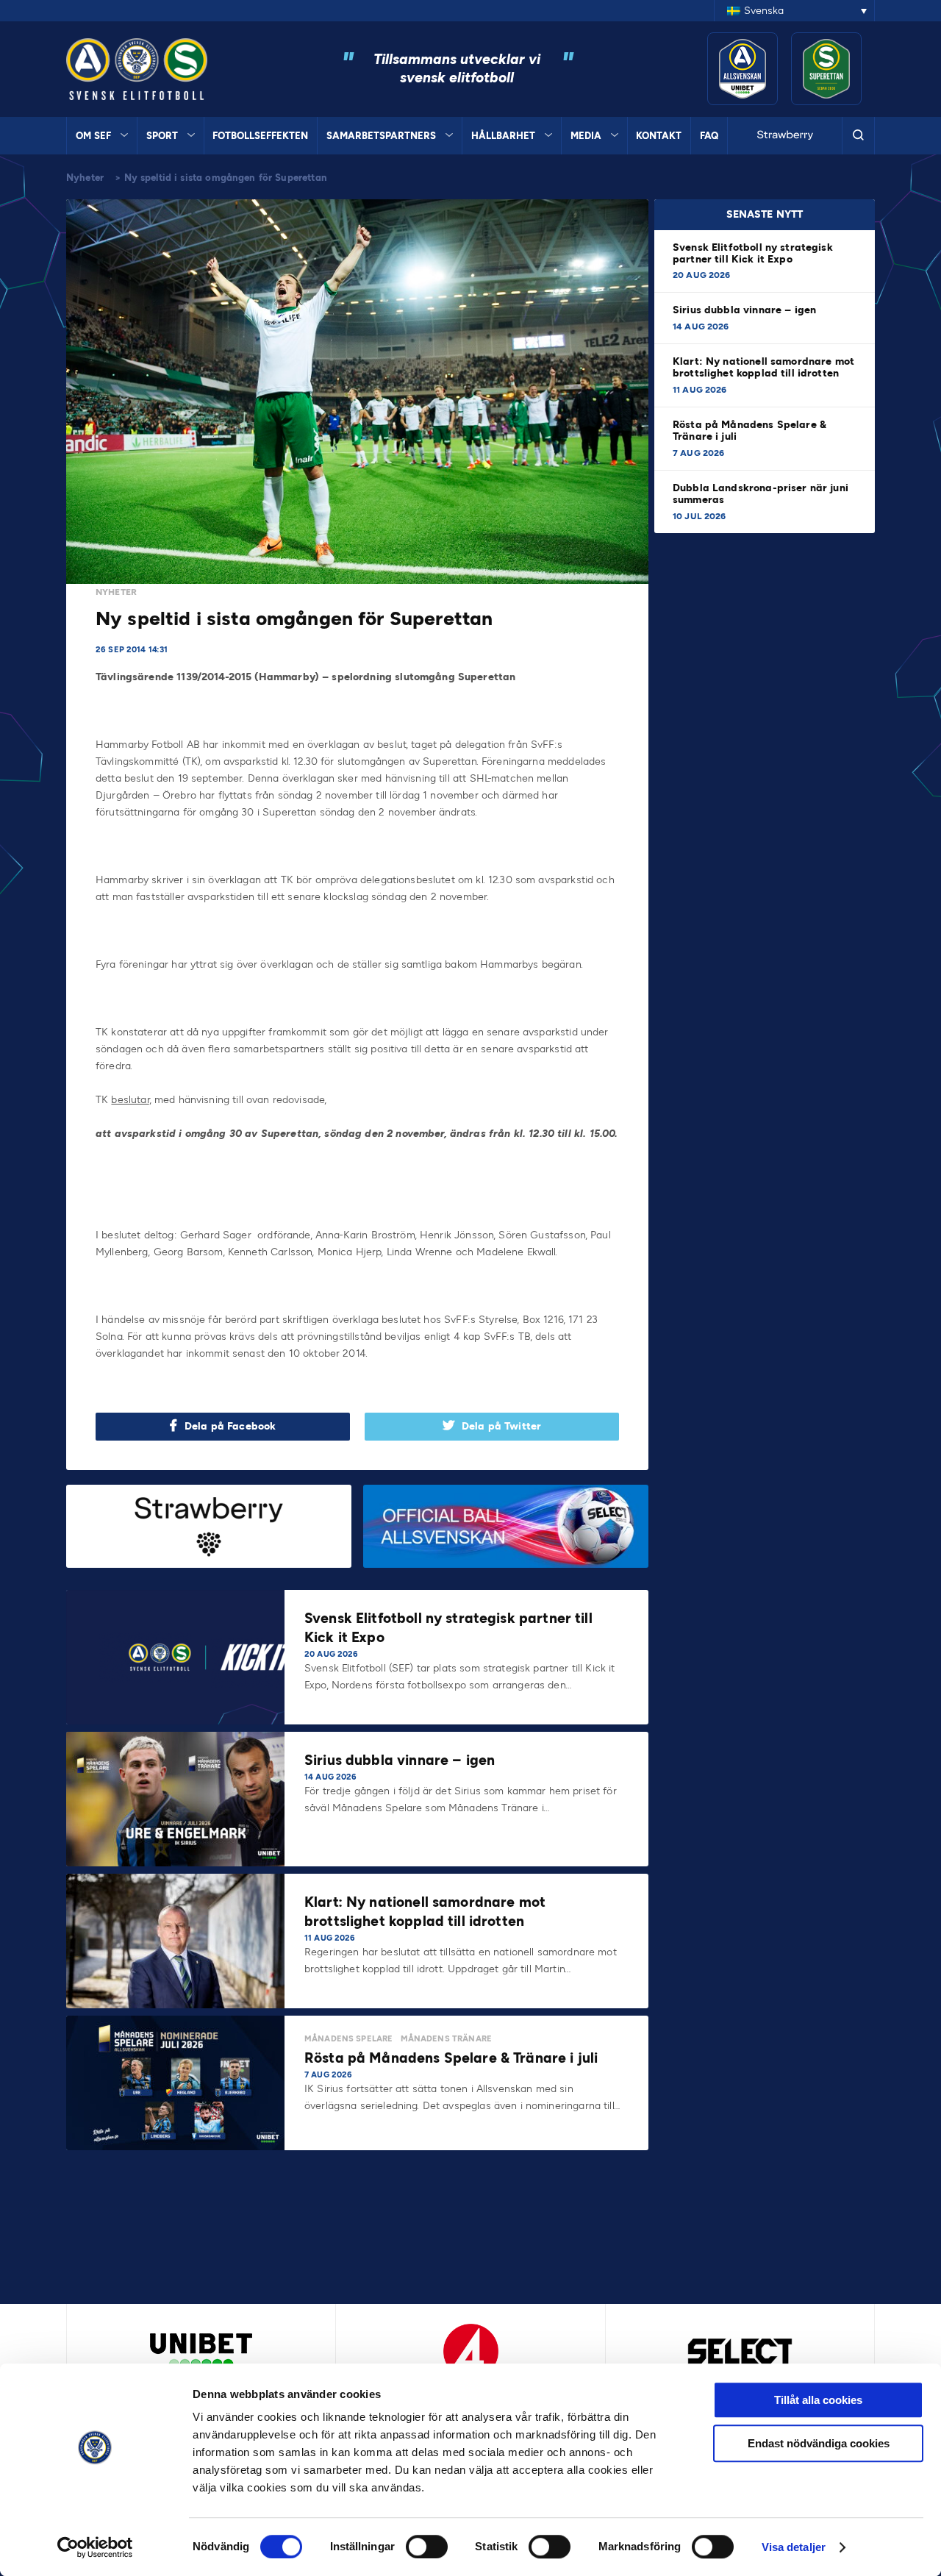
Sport (162, 136)
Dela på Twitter (501, 1426)
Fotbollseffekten (260, 136)
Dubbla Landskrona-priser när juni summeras (761, 494)
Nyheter (85, 178)
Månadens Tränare (446, 2039)
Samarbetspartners (381, 136)
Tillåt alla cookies (818, 2400)
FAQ (709, 136)
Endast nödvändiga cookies (819, 2443)
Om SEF (93, 136)
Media (586, 136)
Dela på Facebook (230, 1426)
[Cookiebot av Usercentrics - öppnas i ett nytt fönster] (95, 2547)
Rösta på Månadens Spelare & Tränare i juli (749, 431)
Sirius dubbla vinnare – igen (746, 310)
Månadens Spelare (348, 2039)
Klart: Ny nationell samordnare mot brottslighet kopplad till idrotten (763, 367)
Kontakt (659, 136)
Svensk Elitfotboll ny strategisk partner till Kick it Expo (753, 253)
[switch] (427, 2547)
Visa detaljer (794, 2547)
